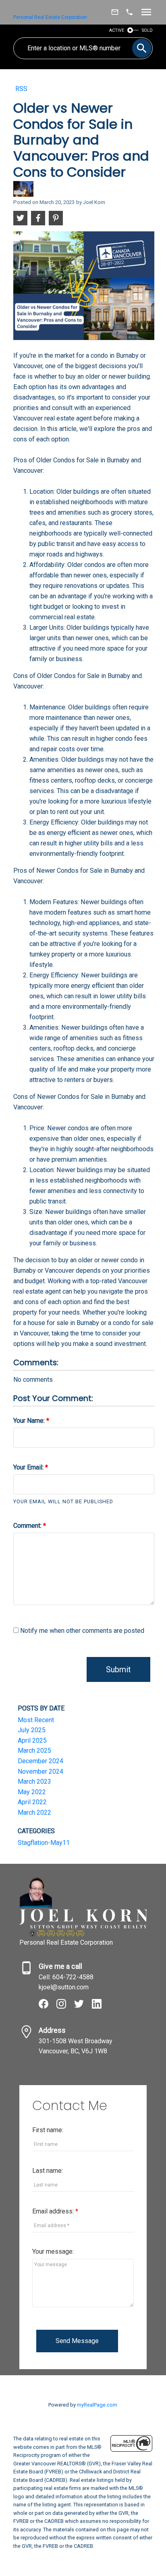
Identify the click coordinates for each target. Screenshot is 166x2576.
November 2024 (40, 1771)
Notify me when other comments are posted (81, 1631)
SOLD (147, 30)
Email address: (54, 2211)
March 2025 (34, 1751)
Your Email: (29, 1467)
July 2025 (32, 1730)
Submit (118, 1669)
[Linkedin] (100, 2006)
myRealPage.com (97, 2405)
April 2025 (32, 1740)
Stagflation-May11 (44, 1843)
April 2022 (32, 1802)
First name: (48, 2130)
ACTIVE (117, 30)
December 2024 (40, 1761)
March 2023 (34, 1782)
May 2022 (32, 1792)
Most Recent (36, 1720)
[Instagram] (65, 2006)
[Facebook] (48, 2006)
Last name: (48, 2171)
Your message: (53, 2251)
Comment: (28, 1526)
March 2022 (34, 1812)
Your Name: (30, 1421)
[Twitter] (83, 2006)
